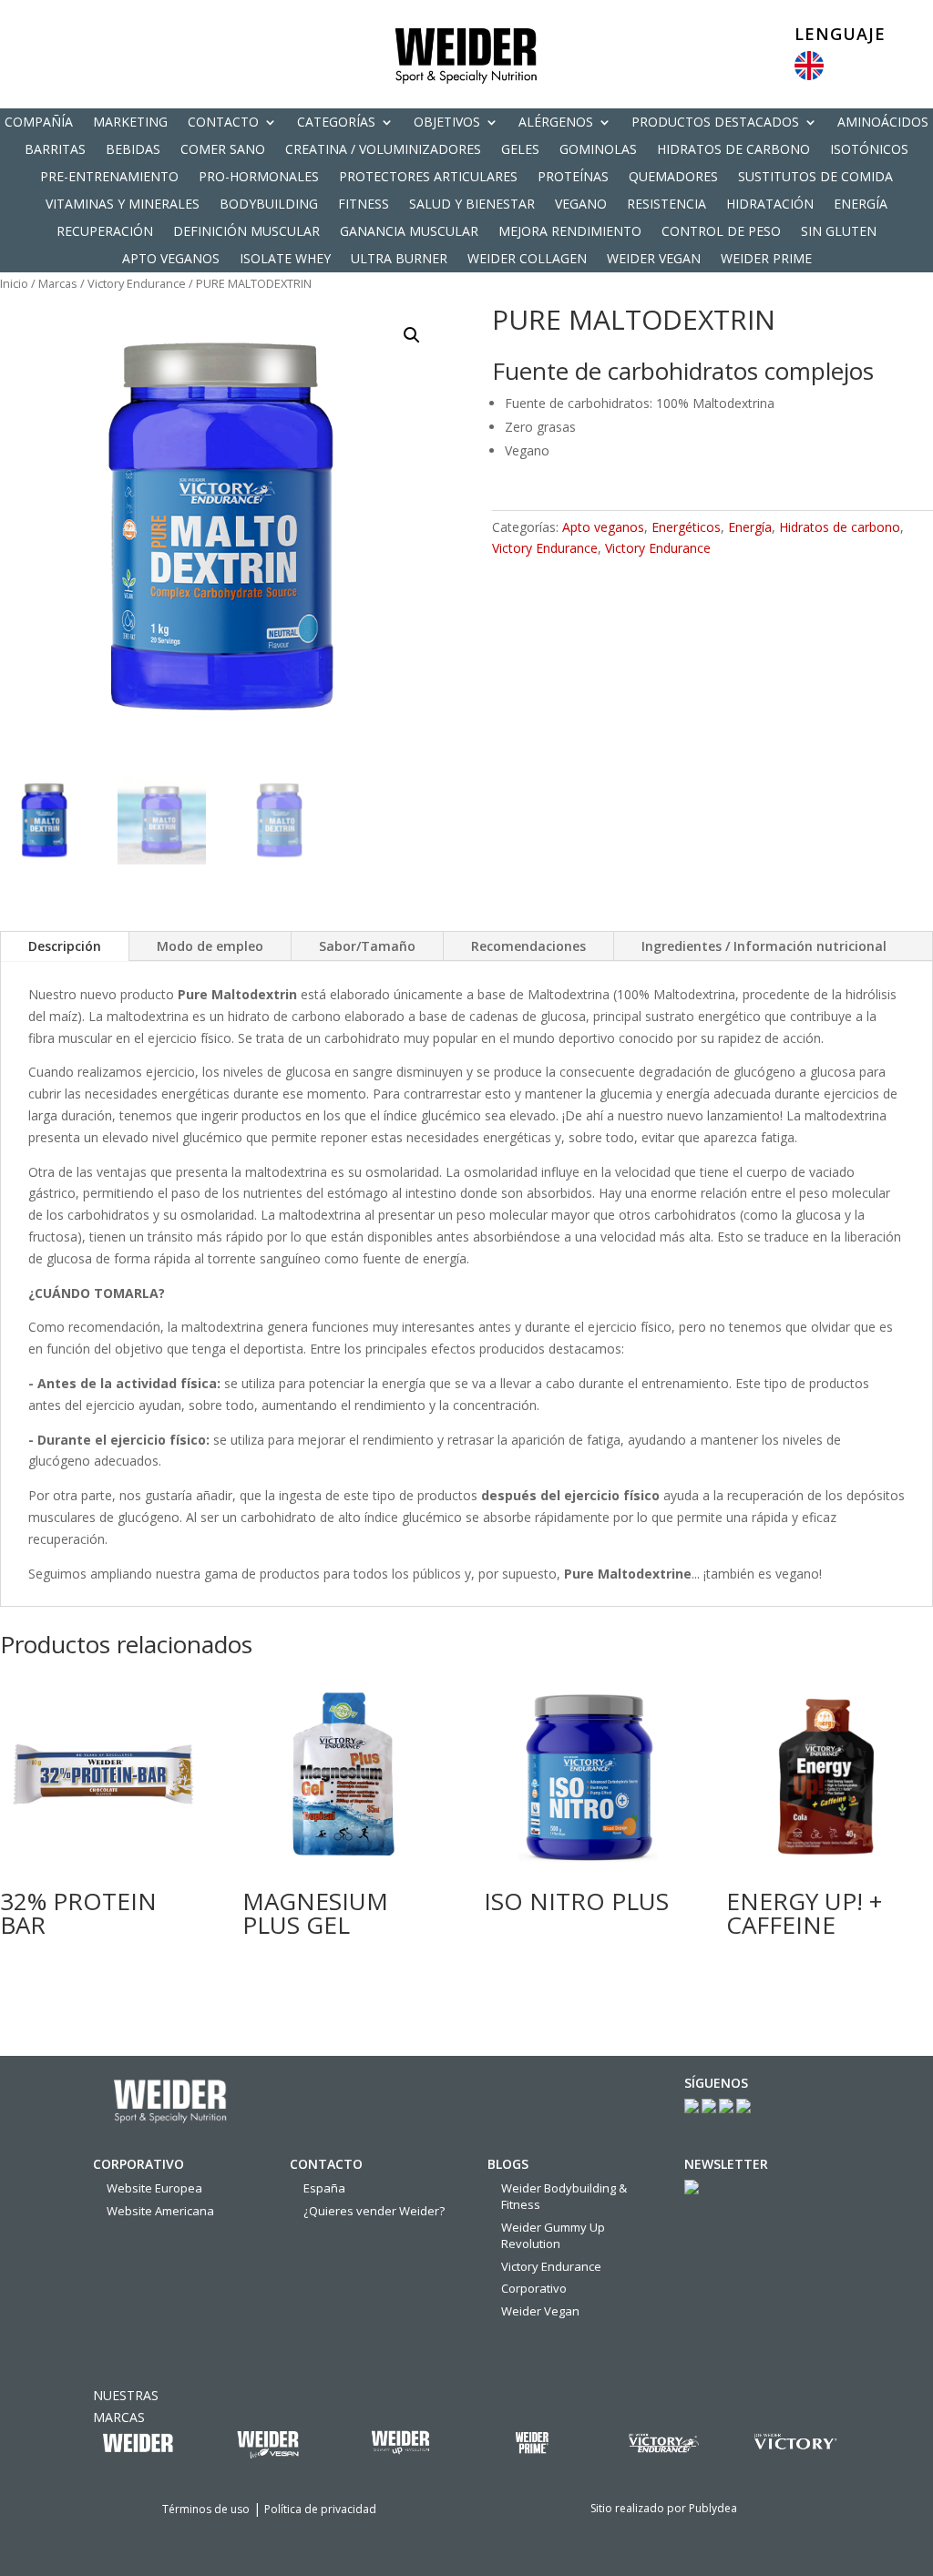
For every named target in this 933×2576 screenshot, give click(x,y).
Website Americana (160, 2211)
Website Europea (154, 2188)
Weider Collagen (527, 260)
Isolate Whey (285, 260)
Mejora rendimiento (570, 232)
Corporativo (534, 2288)
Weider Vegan (654, 260)
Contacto (223, 123)
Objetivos (447, 123)
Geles (520, 150)
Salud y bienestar (472, 205)
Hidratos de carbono (733, 150)
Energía (861, 205)
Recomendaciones (528, 946)
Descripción (65, 946)
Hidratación (770, 205)
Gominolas (598, 150)
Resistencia (666, 205)
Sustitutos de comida (815, 178)
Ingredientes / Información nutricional (764, 946)
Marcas (58, 283)
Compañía (39, 123)
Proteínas (573, 178)
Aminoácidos (883, 123)
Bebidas (133, 150)
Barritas (55, 150)
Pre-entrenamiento (109, 178)
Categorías (336, 123)
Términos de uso (206, 2509)
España (324, 2188)
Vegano (581, 205)
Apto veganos (171, 260)
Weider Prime (766, 260)
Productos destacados (715, 123)
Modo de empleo (210, 946)
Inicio (14, 283)
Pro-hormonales (259, 178)
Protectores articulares (428, 178)
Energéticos (686, 527)
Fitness (364, 205)
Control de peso (721, 232)
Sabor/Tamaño (367, 946)
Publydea (713, 2508)
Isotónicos (869, 150)
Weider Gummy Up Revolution (553, 2235)
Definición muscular (246, 232)
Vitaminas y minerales (123, 205)
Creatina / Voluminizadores (383, 150)
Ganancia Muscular (409, 232)
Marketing (130, 123)
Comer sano (223, 150)
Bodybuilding (269, 205)
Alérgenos (556, 123)
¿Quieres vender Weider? (374, 2211)
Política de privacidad (320, 2509)
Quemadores (673, 178)
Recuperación (105, 232)
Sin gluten (839, 232)
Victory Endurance (137, 283)
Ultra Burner (399, 260)
